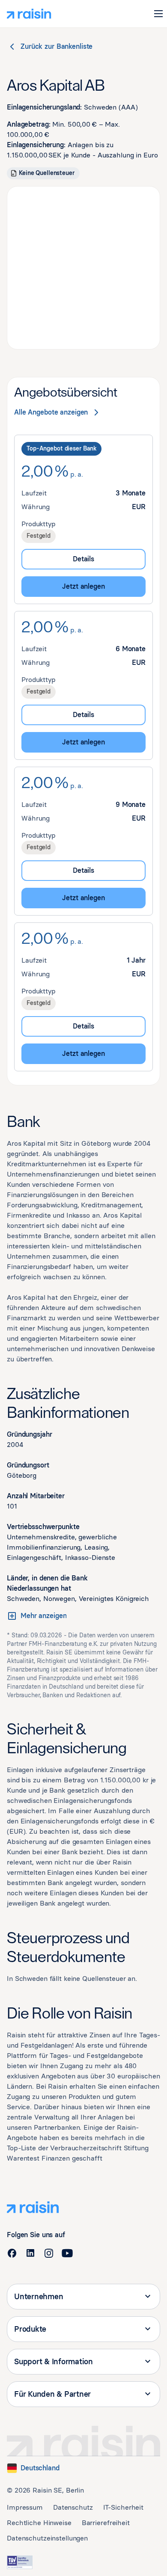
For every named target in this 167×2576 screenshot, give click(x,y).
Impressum (25, 2507)
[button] (158, 14)
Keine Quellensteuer (47, 173)
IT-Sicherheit (123, 2507)
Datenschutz (73, 2507)
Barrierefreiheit (106, 2523)
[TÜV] (20, 2562)
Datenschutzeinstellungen (47, 2538)
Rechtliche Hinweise (39, 2523)
